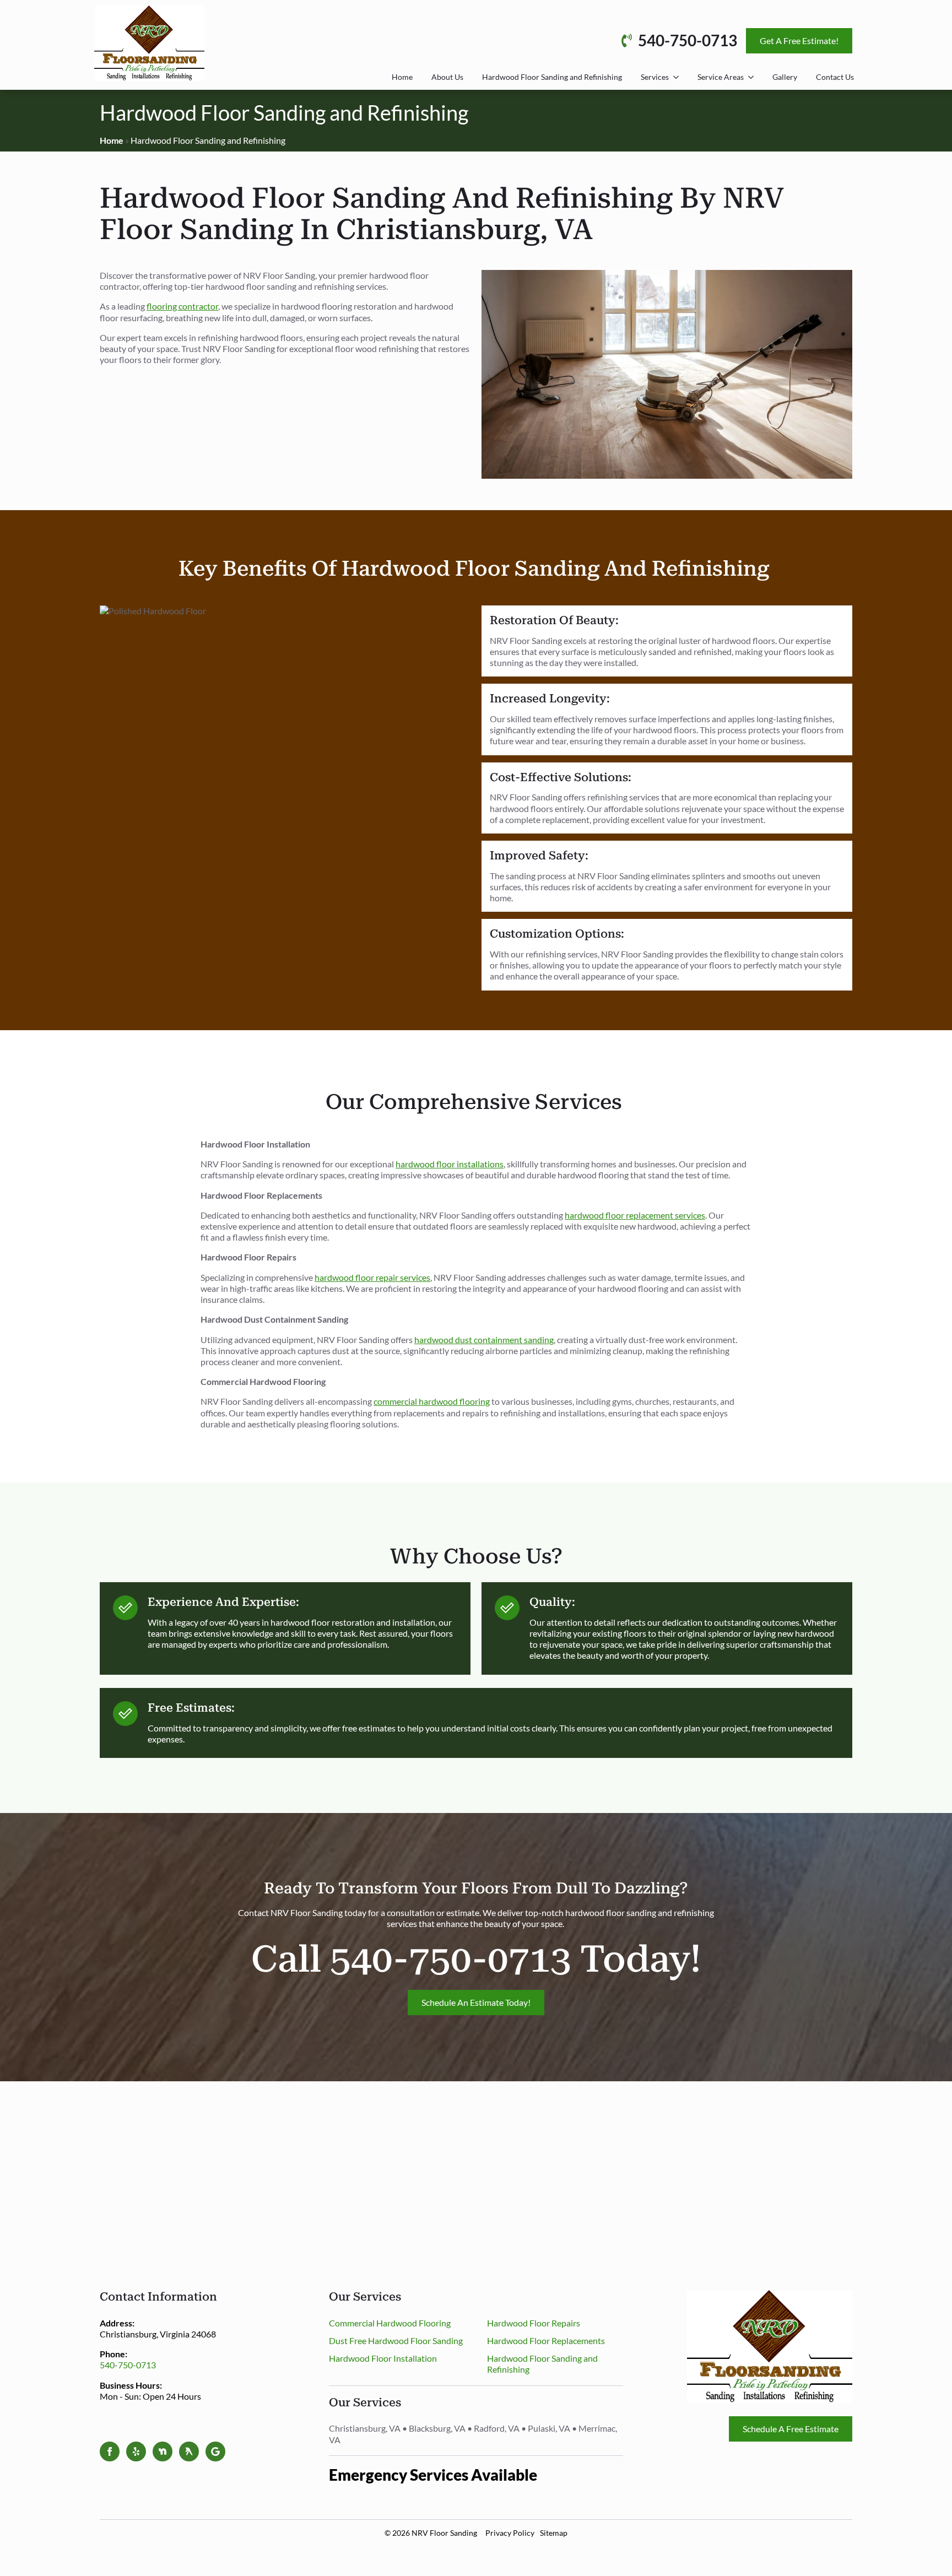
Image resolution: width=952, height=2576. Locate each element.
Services (655, 77)
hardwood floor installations (450, 1164)
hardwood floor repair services (372, 1277)
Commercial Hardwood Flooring (390, 2323)
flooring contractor (182, 306)
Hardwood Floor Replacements (546, 2340)
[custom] (136, 2451)
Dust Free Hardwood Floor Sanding (396, 2340)
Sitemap (554, 2533)
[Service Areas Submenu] (751, 77)
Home (402, 77)
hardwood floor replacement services (635, 1215)
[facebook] (110, 2451)
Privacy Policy (510, 2533)
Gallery (785, 77)
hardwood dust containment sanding (484, 1340)
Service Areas (721, 77)
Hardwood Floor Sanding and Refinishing (552, 77)
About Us (447, 77)
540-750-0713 (128, 2365)
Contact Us (835, 77)
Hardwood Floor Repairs (534, 2323)
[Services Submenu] (676, 77)
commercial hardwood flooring (432, 1401)
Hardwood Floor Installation (383, 2358)
